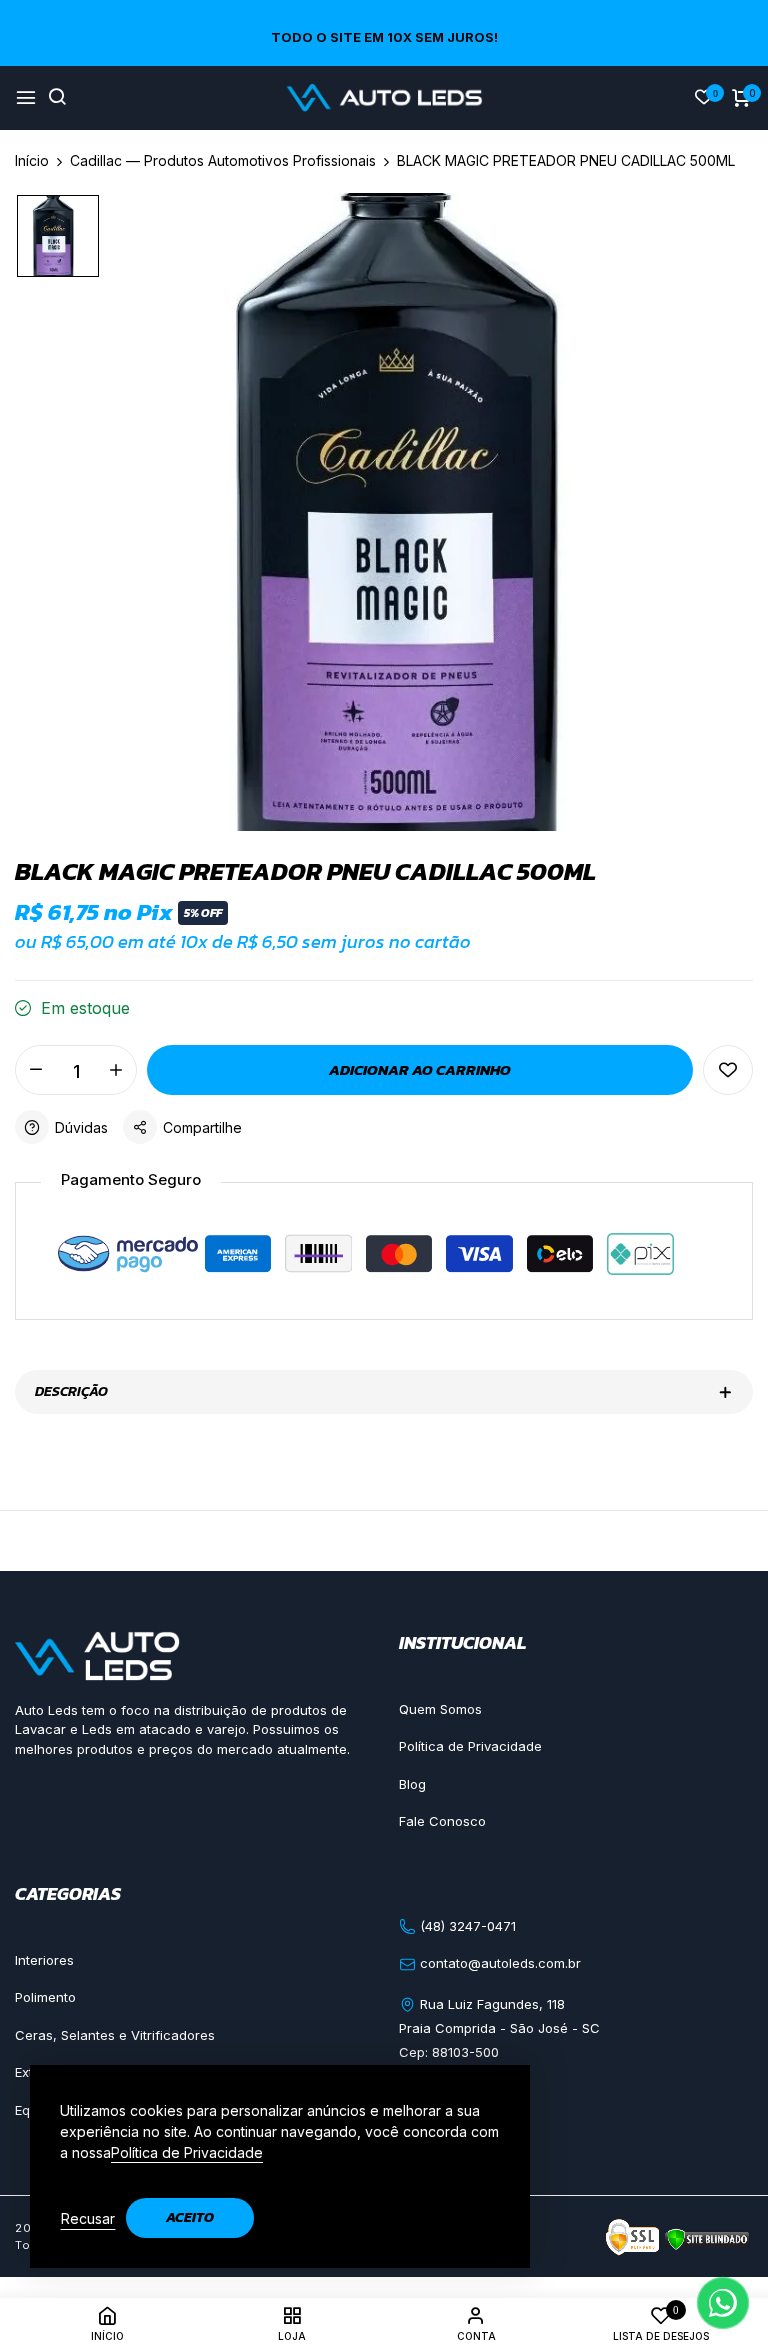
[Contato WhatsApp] (723, 2303)
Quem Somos (440, 1709)
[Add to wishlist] (728, 1070)
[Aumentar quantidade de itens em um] (116, 1070)
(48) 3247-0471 (466, 1926)
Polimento (45, 1997)
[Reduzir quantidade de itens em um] (36, 1070)
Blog (412, 1784)
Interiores (44, 1960)
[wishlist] (704, 98)
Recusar (88, 2218)
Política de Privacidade (470, 1746)
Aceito (190, 2217)
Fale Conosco (442, 1821)
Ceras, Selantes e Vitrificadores (115, 2035)
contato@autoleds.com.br (498, 1963)
